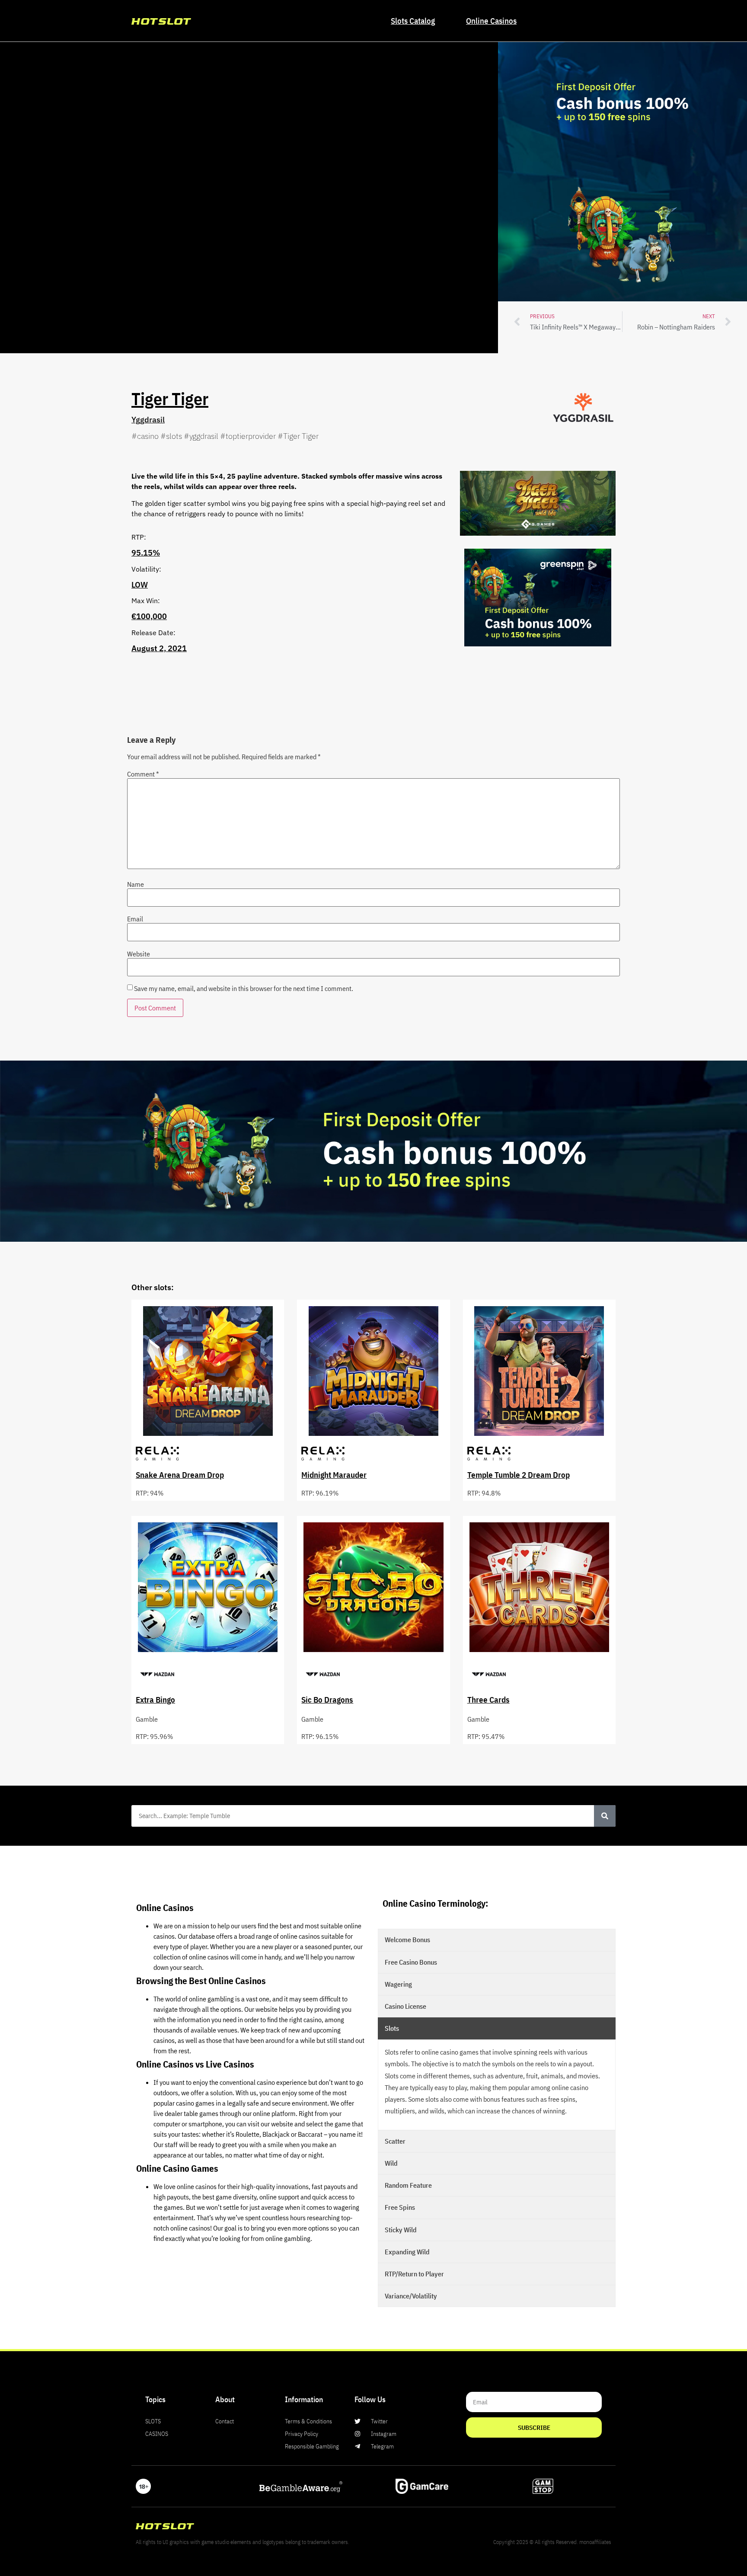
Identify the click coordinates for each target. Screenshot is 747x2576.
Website (139, 954)
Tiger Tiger (170, 399)
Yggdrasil (148, 420)
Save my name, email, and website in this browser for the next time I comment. (244, 988)
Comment (143, 774)
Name (136, 884)
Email (135, 919)
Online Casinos (491, 21)
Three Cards (488, 1699)
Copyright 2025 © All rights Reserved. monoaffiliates (552, 2542)
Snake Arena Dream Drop (180, 1475)
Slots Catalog (413, 21)
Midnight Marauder (334, 1475)
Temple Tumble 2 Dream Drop (519, 1475)
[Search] (605, 1816)
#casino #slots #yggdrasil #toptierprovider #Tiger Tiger (225, 436)
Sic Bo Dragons (327, 1699)
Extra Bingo (155, 1699)
